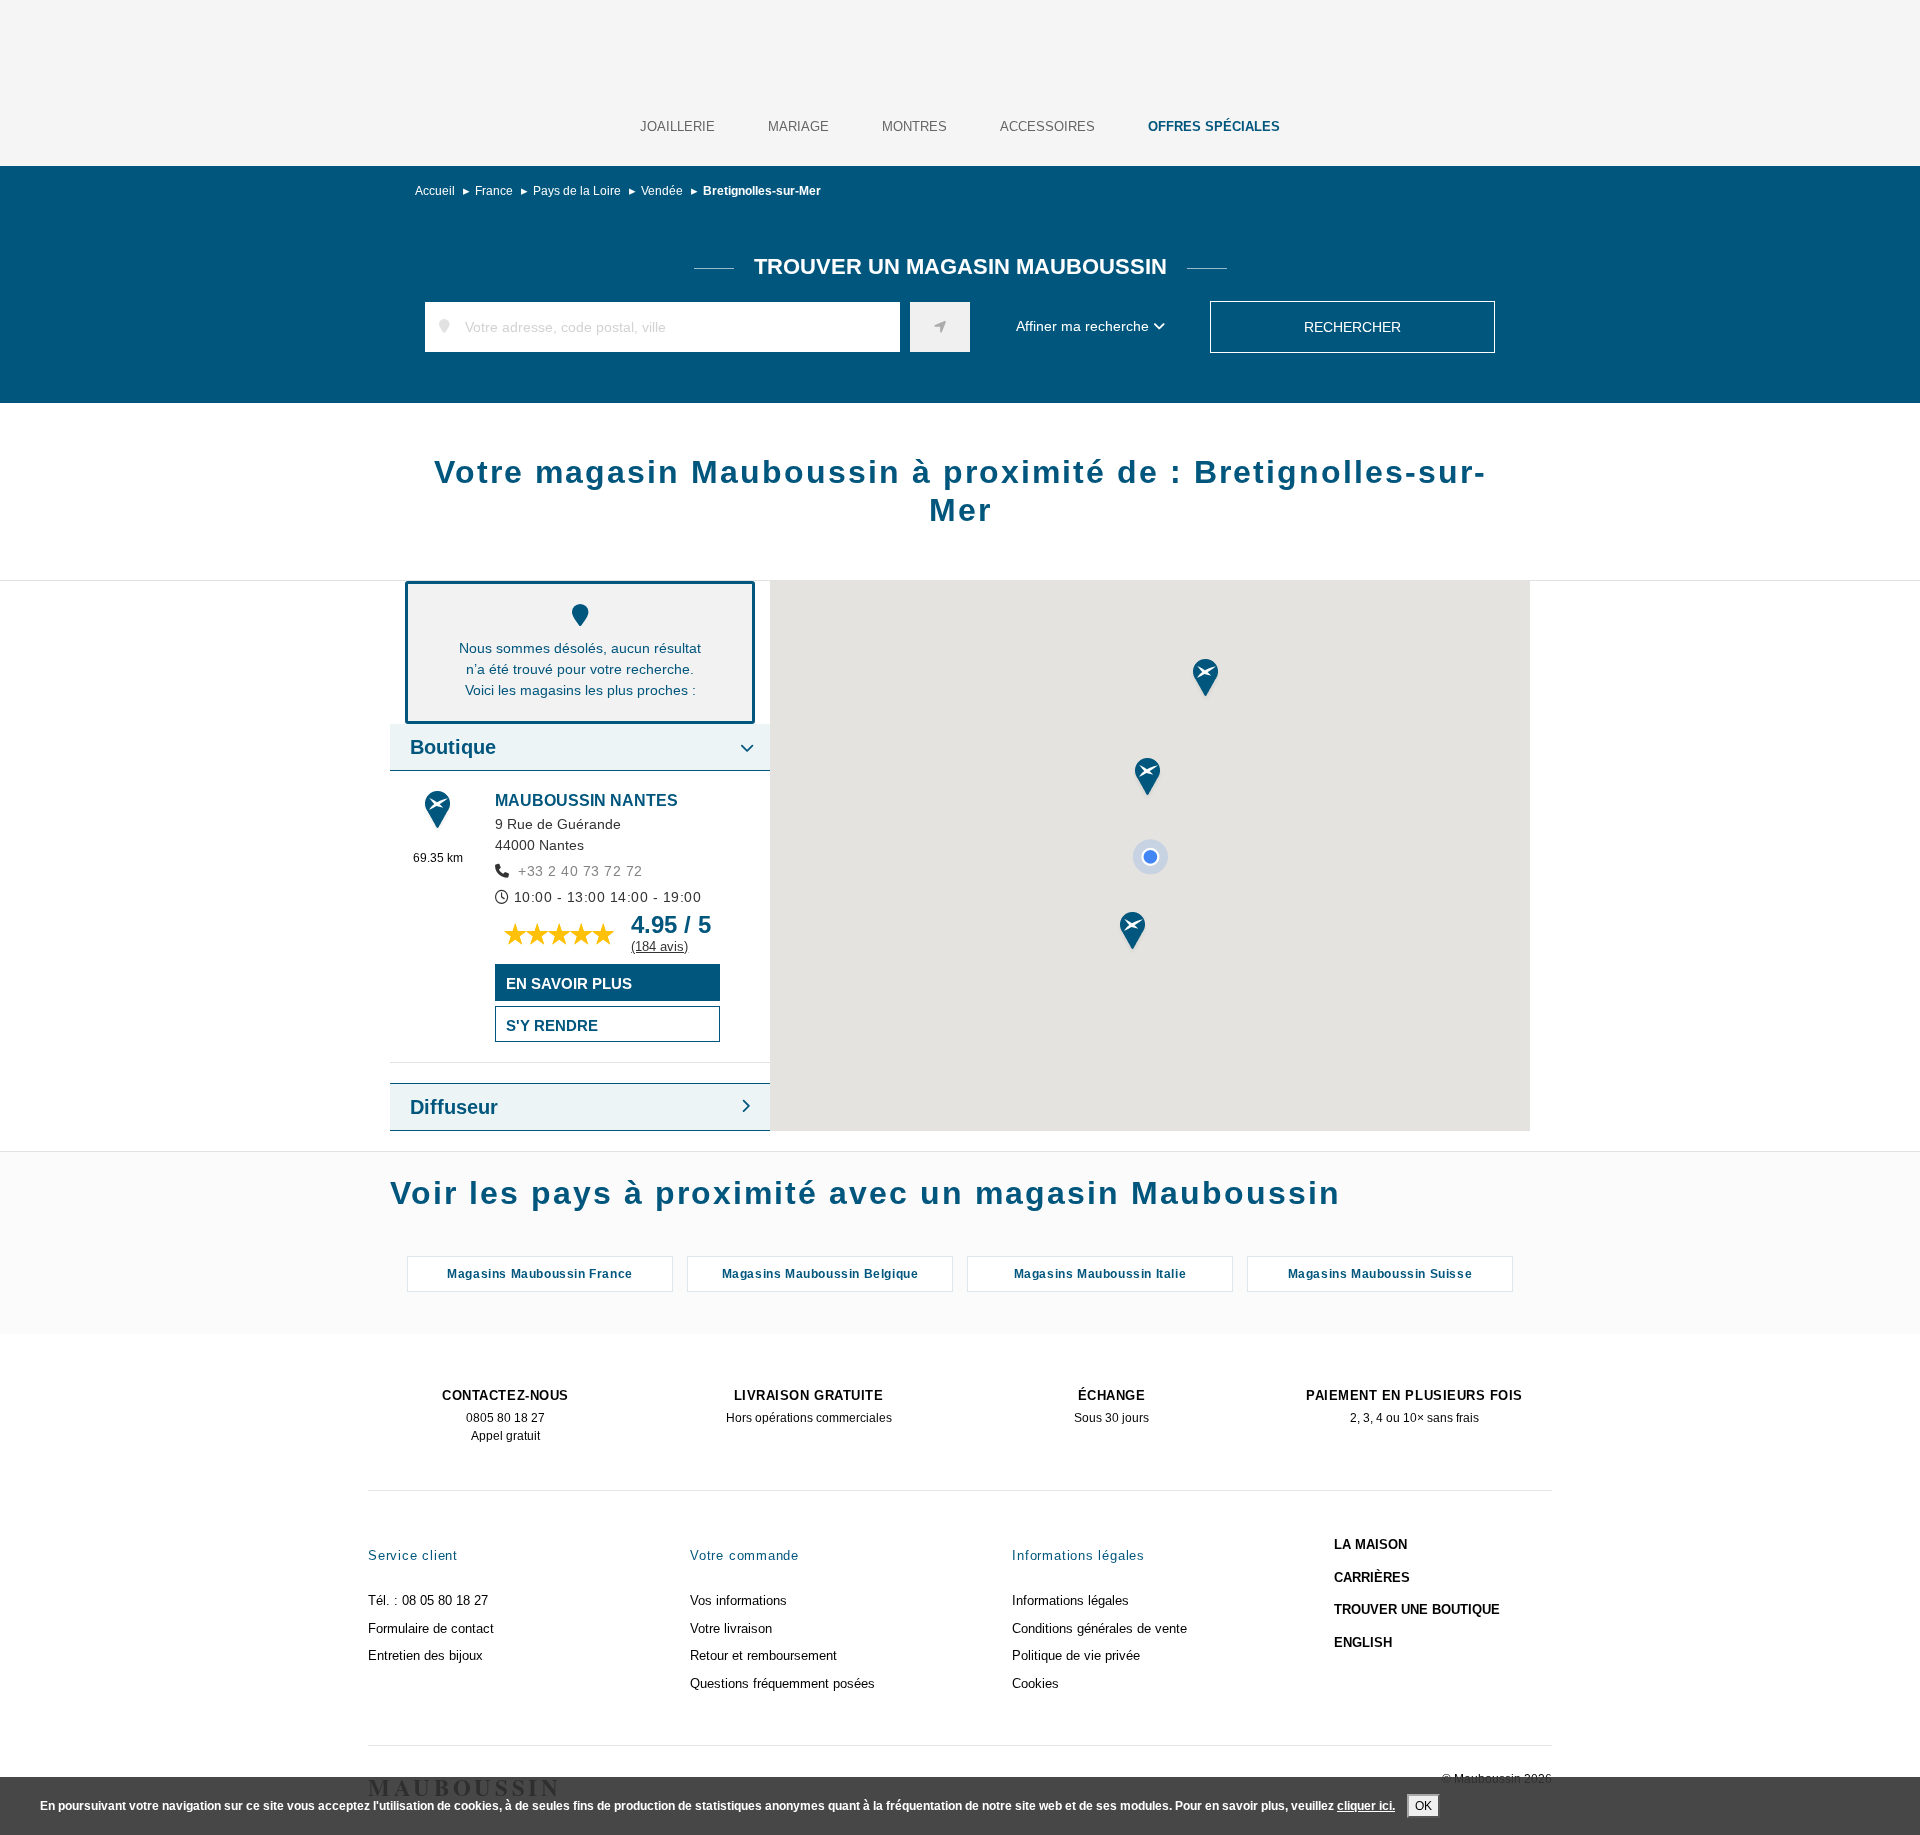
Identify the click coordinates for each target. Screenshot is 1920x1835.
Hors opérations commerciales (809, 1407)
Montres (914, 126)
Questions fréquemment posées (782, 1683)
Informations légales (1070, 1600)
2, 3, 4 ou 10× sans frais (1414, 1407)
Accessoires (1047, 126)
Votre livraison (731, 1628)
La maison (1370, 1544)
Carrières (1372, 1577)
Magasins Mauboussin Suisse (1380, 1274)
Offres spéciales (1214, 126)
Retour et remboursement (763, 1655)
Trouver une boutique (1417, 1609)
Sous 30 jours (1111, 1407)
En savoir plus (569, 983)
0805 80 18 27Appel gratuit (505, 1416)
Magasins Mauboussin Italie (1100, 1274)
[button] (1147, 778)
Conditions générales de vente (1099, 1628)
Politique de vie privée (1076, 1655)
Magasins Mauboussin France (540, 1274)
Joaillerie (677, 126)
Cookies (1035, 1683)
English (1363, 1642)
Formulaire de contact (431, 1628)
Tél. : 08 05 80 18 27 (428, 1600)
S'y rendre (552, 1025)
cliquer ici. (1366, 1806)
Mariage (798, 126)
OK (1423, 1806)
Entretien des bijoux (425, 1655)
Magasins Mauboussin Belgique (820, 1274)
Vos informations (738, 1600)
